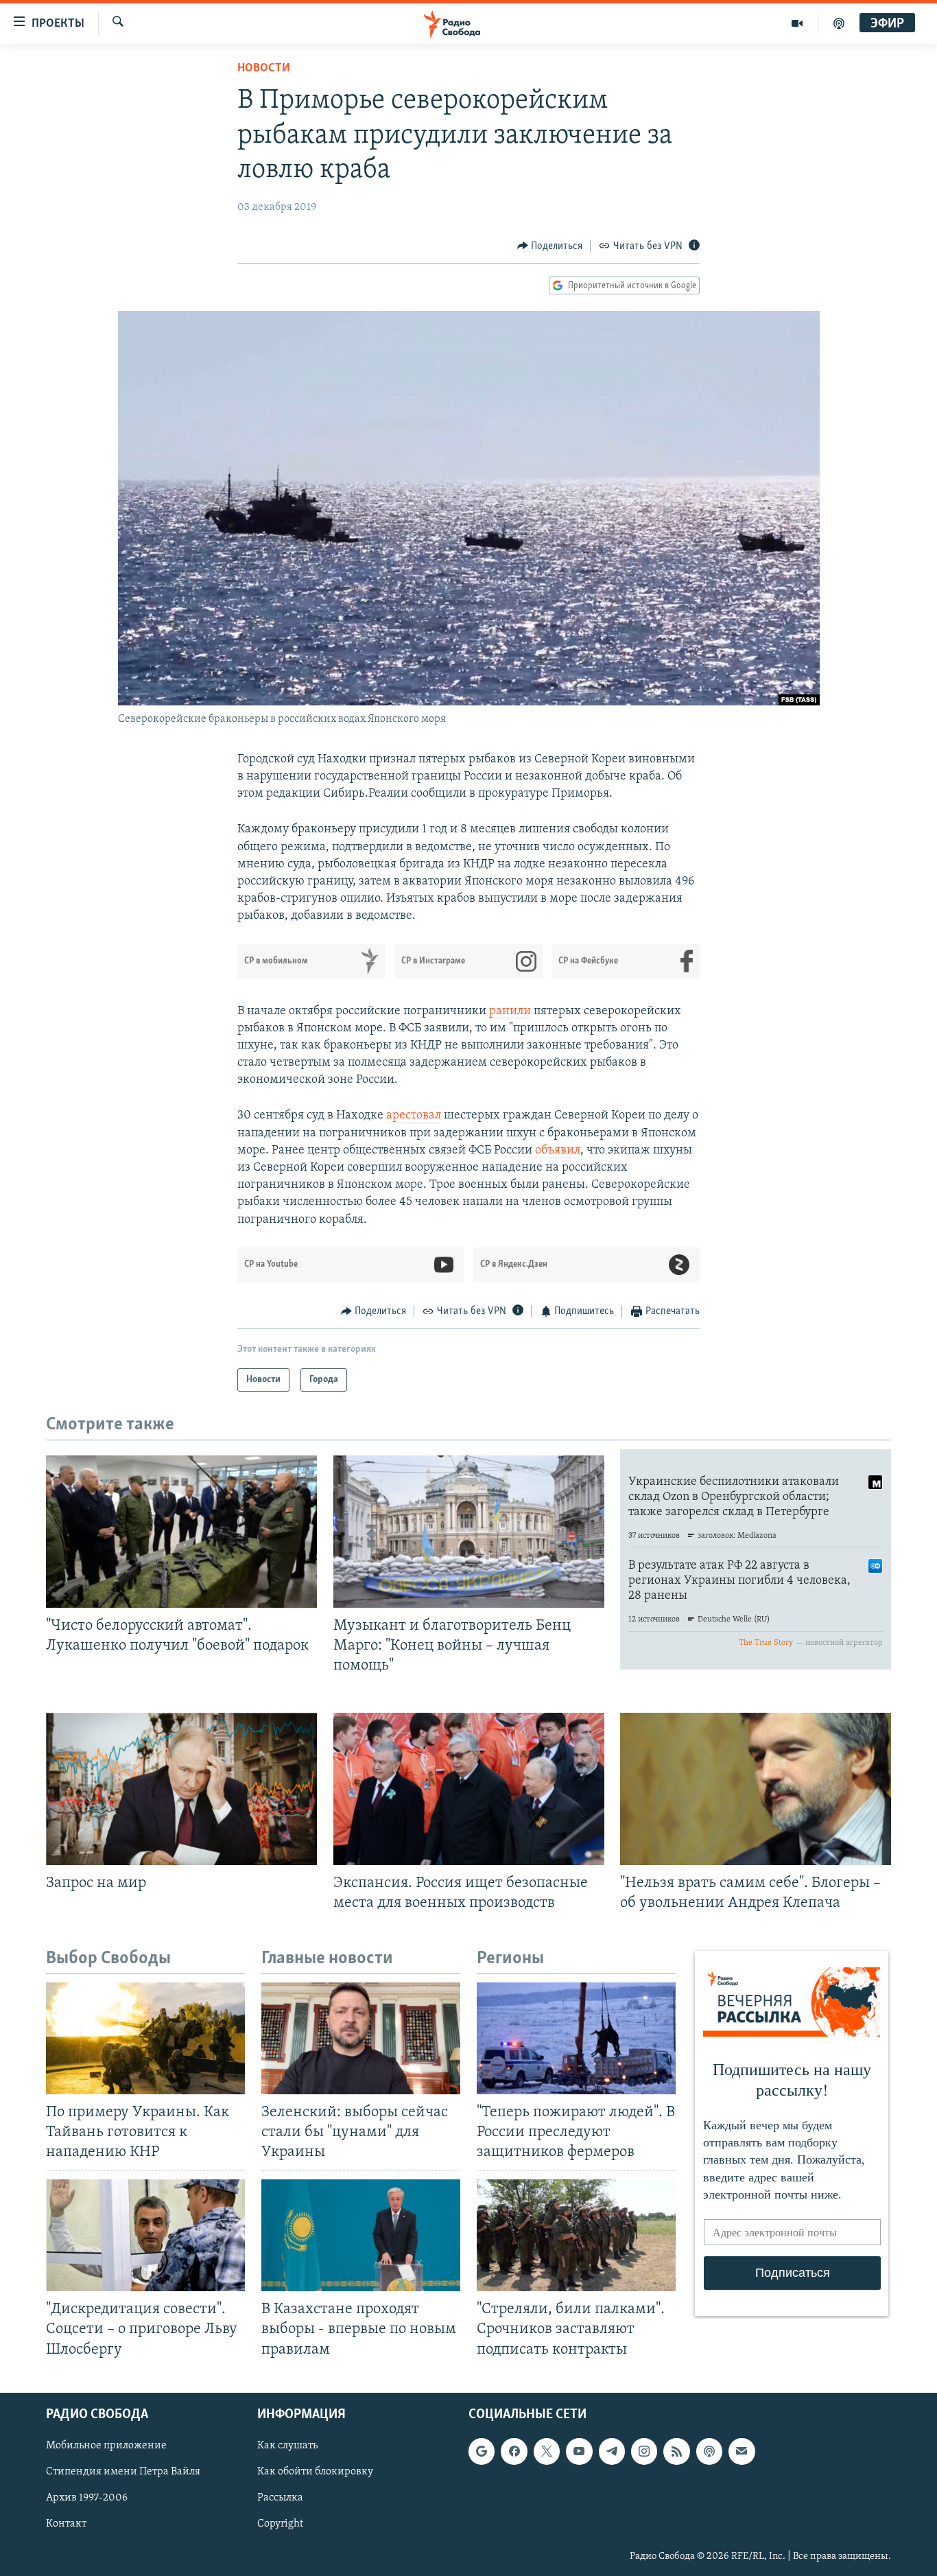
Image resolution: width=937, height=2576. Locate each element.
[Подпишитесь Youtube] (579, 2451)
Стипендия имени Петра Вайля (123, 2472)
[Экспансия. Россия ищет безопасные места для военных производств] (469, 1789)
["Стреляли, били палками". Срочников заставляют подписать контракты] (576, 2235)
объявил (558, 1151)
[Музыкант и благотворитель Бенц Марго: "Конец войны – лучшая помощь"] (469, 1532)
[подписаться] (742, 2451)
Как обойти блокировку (315, 2472)
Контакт (66, 2524)
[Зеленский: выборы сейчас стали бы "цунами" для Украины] (361, 2038)
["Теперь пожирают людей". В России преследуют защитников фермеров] (576, 2038)
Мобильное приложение (106, 2446)
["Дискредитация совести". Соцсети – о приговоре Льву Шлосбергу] (145, 2235)
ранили (510, 1011)
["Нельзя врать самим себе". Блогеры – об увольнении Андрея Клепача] (756, 1789)
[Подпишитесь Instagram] (644, 2451)
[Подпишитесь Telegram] (612, 2451)
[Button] (550, 246)
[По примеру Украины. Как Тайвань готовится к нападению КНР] (145, 2038)
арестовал (414, 1116)
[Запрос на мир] (181, 1789)
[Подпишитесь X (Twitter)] (547, 2451)
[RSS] (676, 2451)
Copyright (280, 2524)
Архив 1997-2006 (87, 2498)
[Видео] (797, 23)
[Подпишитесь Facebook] (514, 2451)
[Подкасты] (709, 2451)
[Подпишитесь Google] (482, 2451)
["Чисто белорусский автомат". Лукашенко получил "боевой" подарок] (181, 1532)
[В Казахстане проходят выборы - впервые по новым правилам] (361, 2235)
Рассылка (280, 2498)
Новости (264, 69)
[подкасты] (839, 23)
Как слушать (287, 2446)
